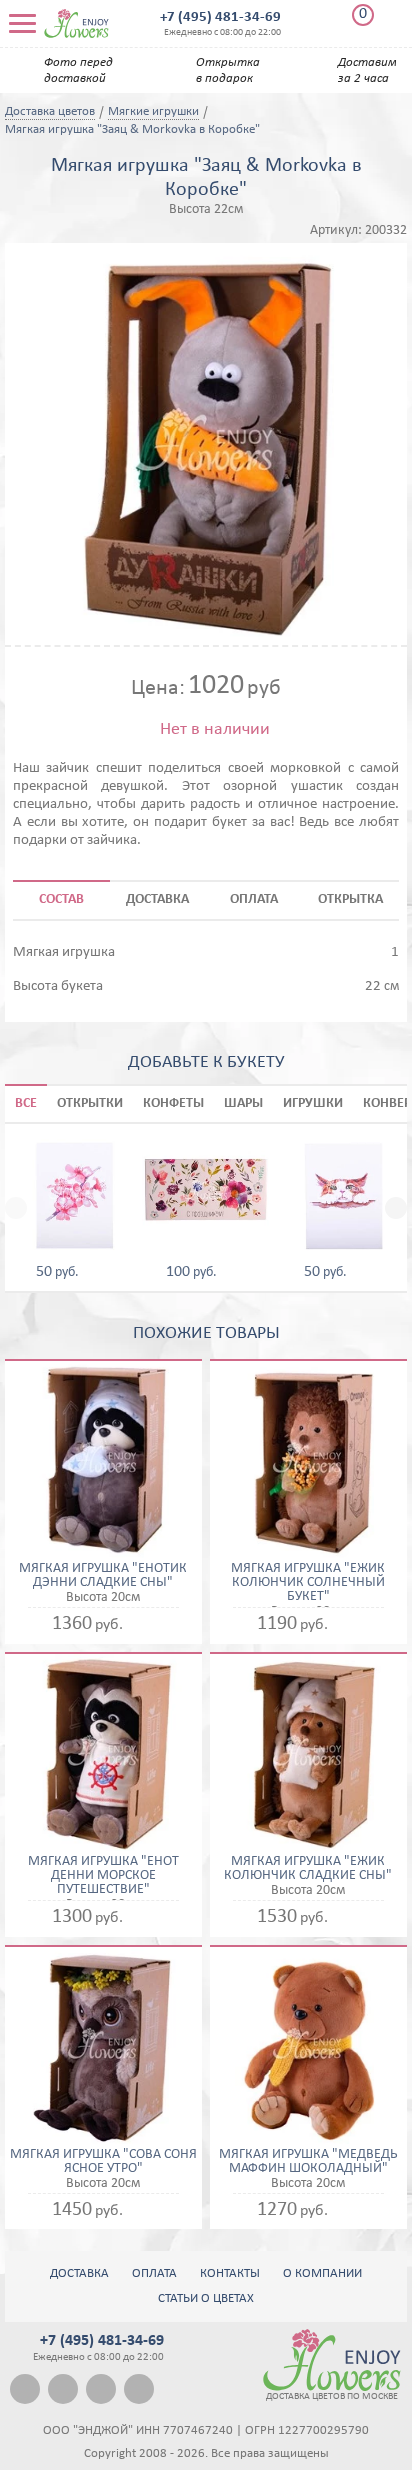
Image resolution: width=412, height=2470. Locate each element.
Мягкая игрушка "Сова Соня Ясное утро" (103, 2162)
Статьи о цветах (206, 2298)
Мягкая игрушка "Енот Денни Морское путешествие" (103, 1876)
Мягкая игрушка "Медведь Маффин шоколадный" (308, 2162)
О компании (322, 2273)
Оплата (154, 2273)
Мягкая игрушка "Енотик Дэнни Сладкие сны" (103, 1576)
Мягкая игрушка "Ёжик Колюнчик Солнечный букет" (308, 1583)
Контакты (230, 2273)
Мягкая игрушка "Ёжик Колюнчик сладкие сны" (308, 1869)
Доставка (79, 2273)
